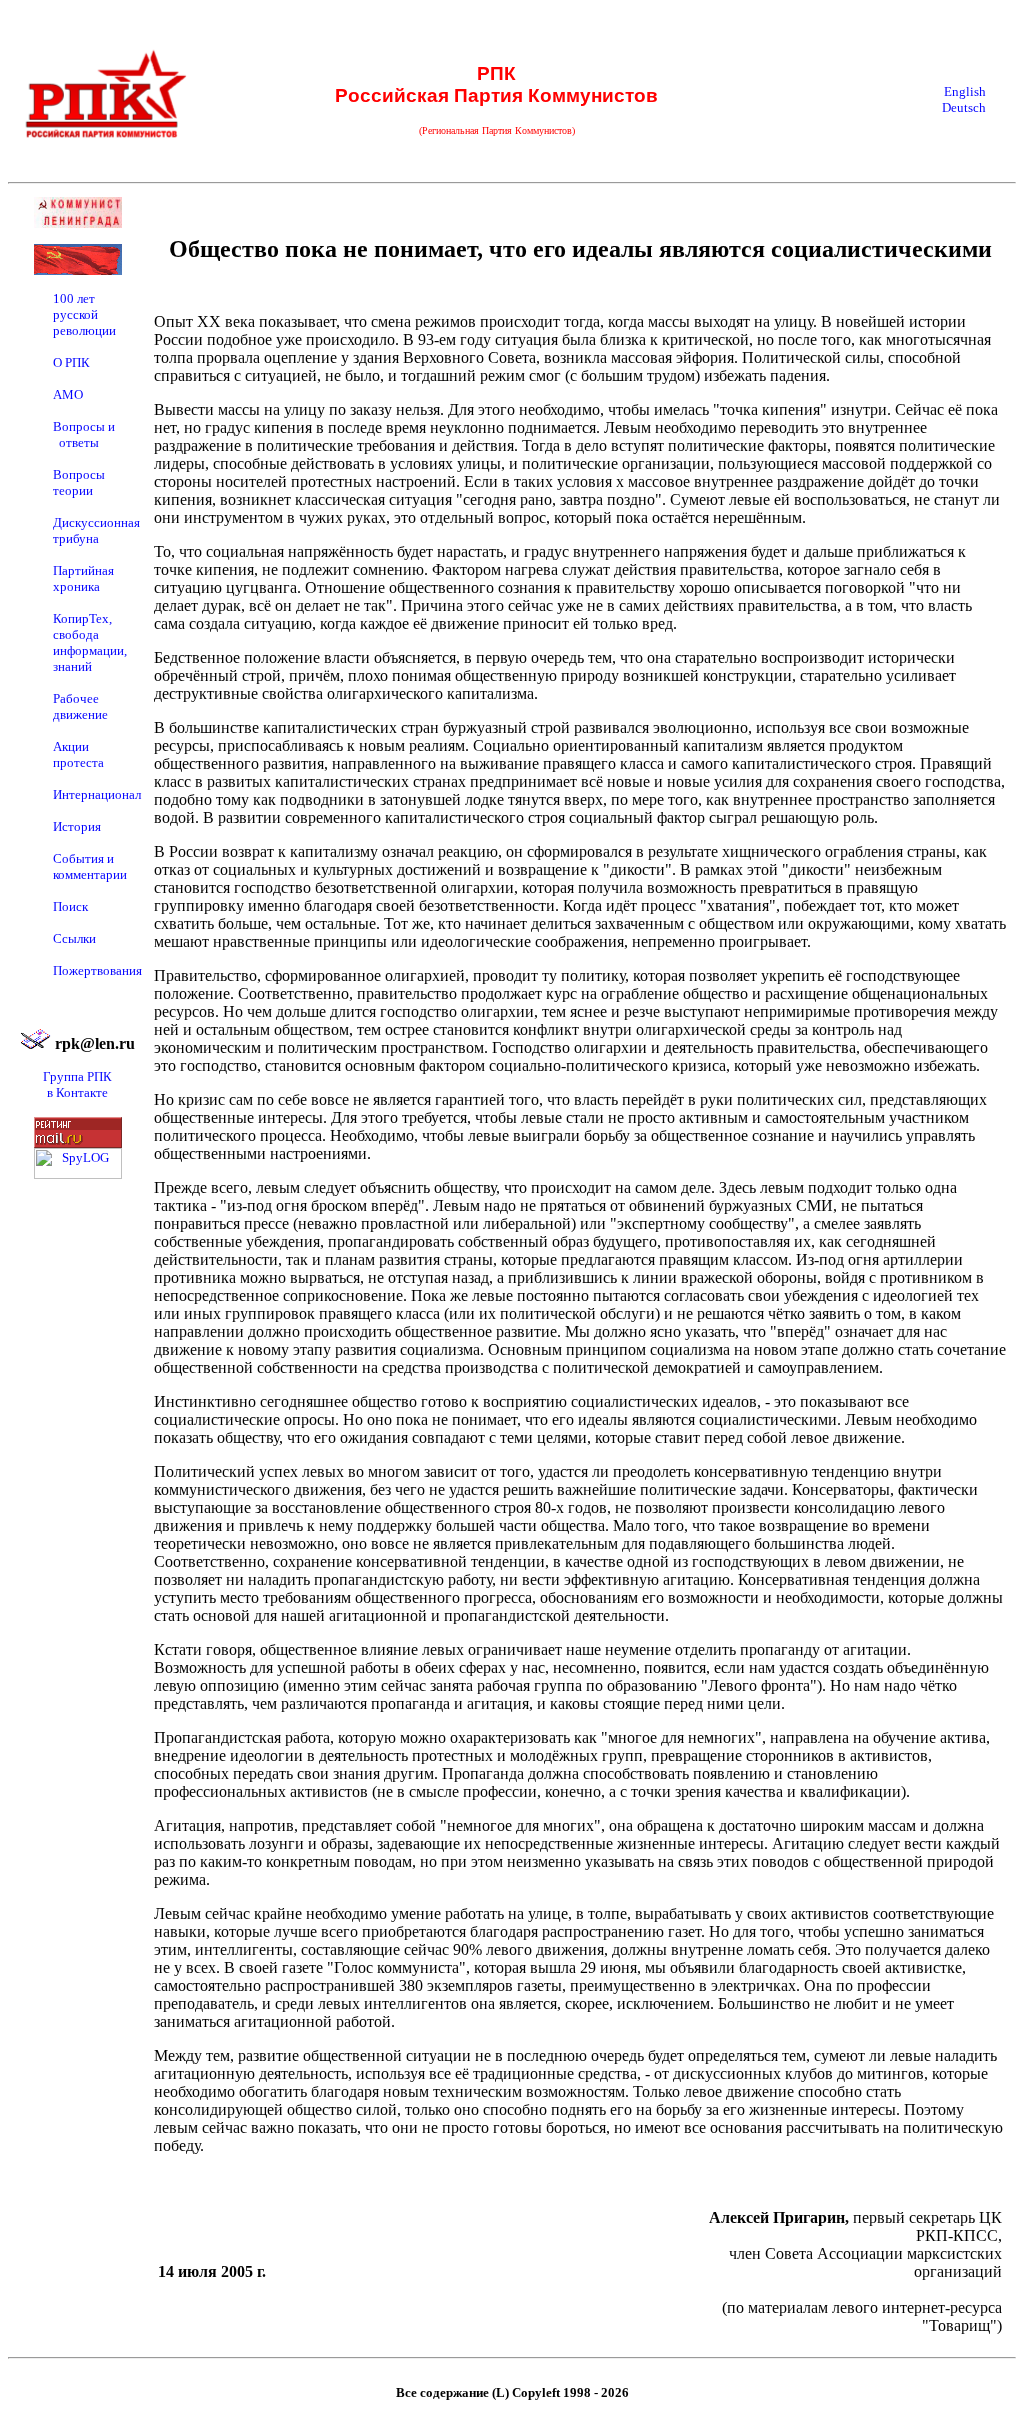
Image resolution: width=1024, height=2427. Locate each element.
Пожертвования (97, 970)
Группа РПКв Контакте (77, 1084)
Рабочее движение (80, 706)
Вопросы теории (79, 482)
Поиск (70, 906)
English (965, 91)
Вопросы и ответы (84, 434)
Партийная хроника (83, 578)
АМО (68, 394)
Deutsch (964, 107)
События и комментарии (90, 866)
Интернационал (97, 794)
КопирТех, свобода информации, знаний (90, 642)
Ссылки (74, 938)
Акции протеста (78, 754)
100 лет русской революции (84, 314)
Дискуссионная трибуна (96, 530)
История (77, 826)
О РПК (71, 362)
